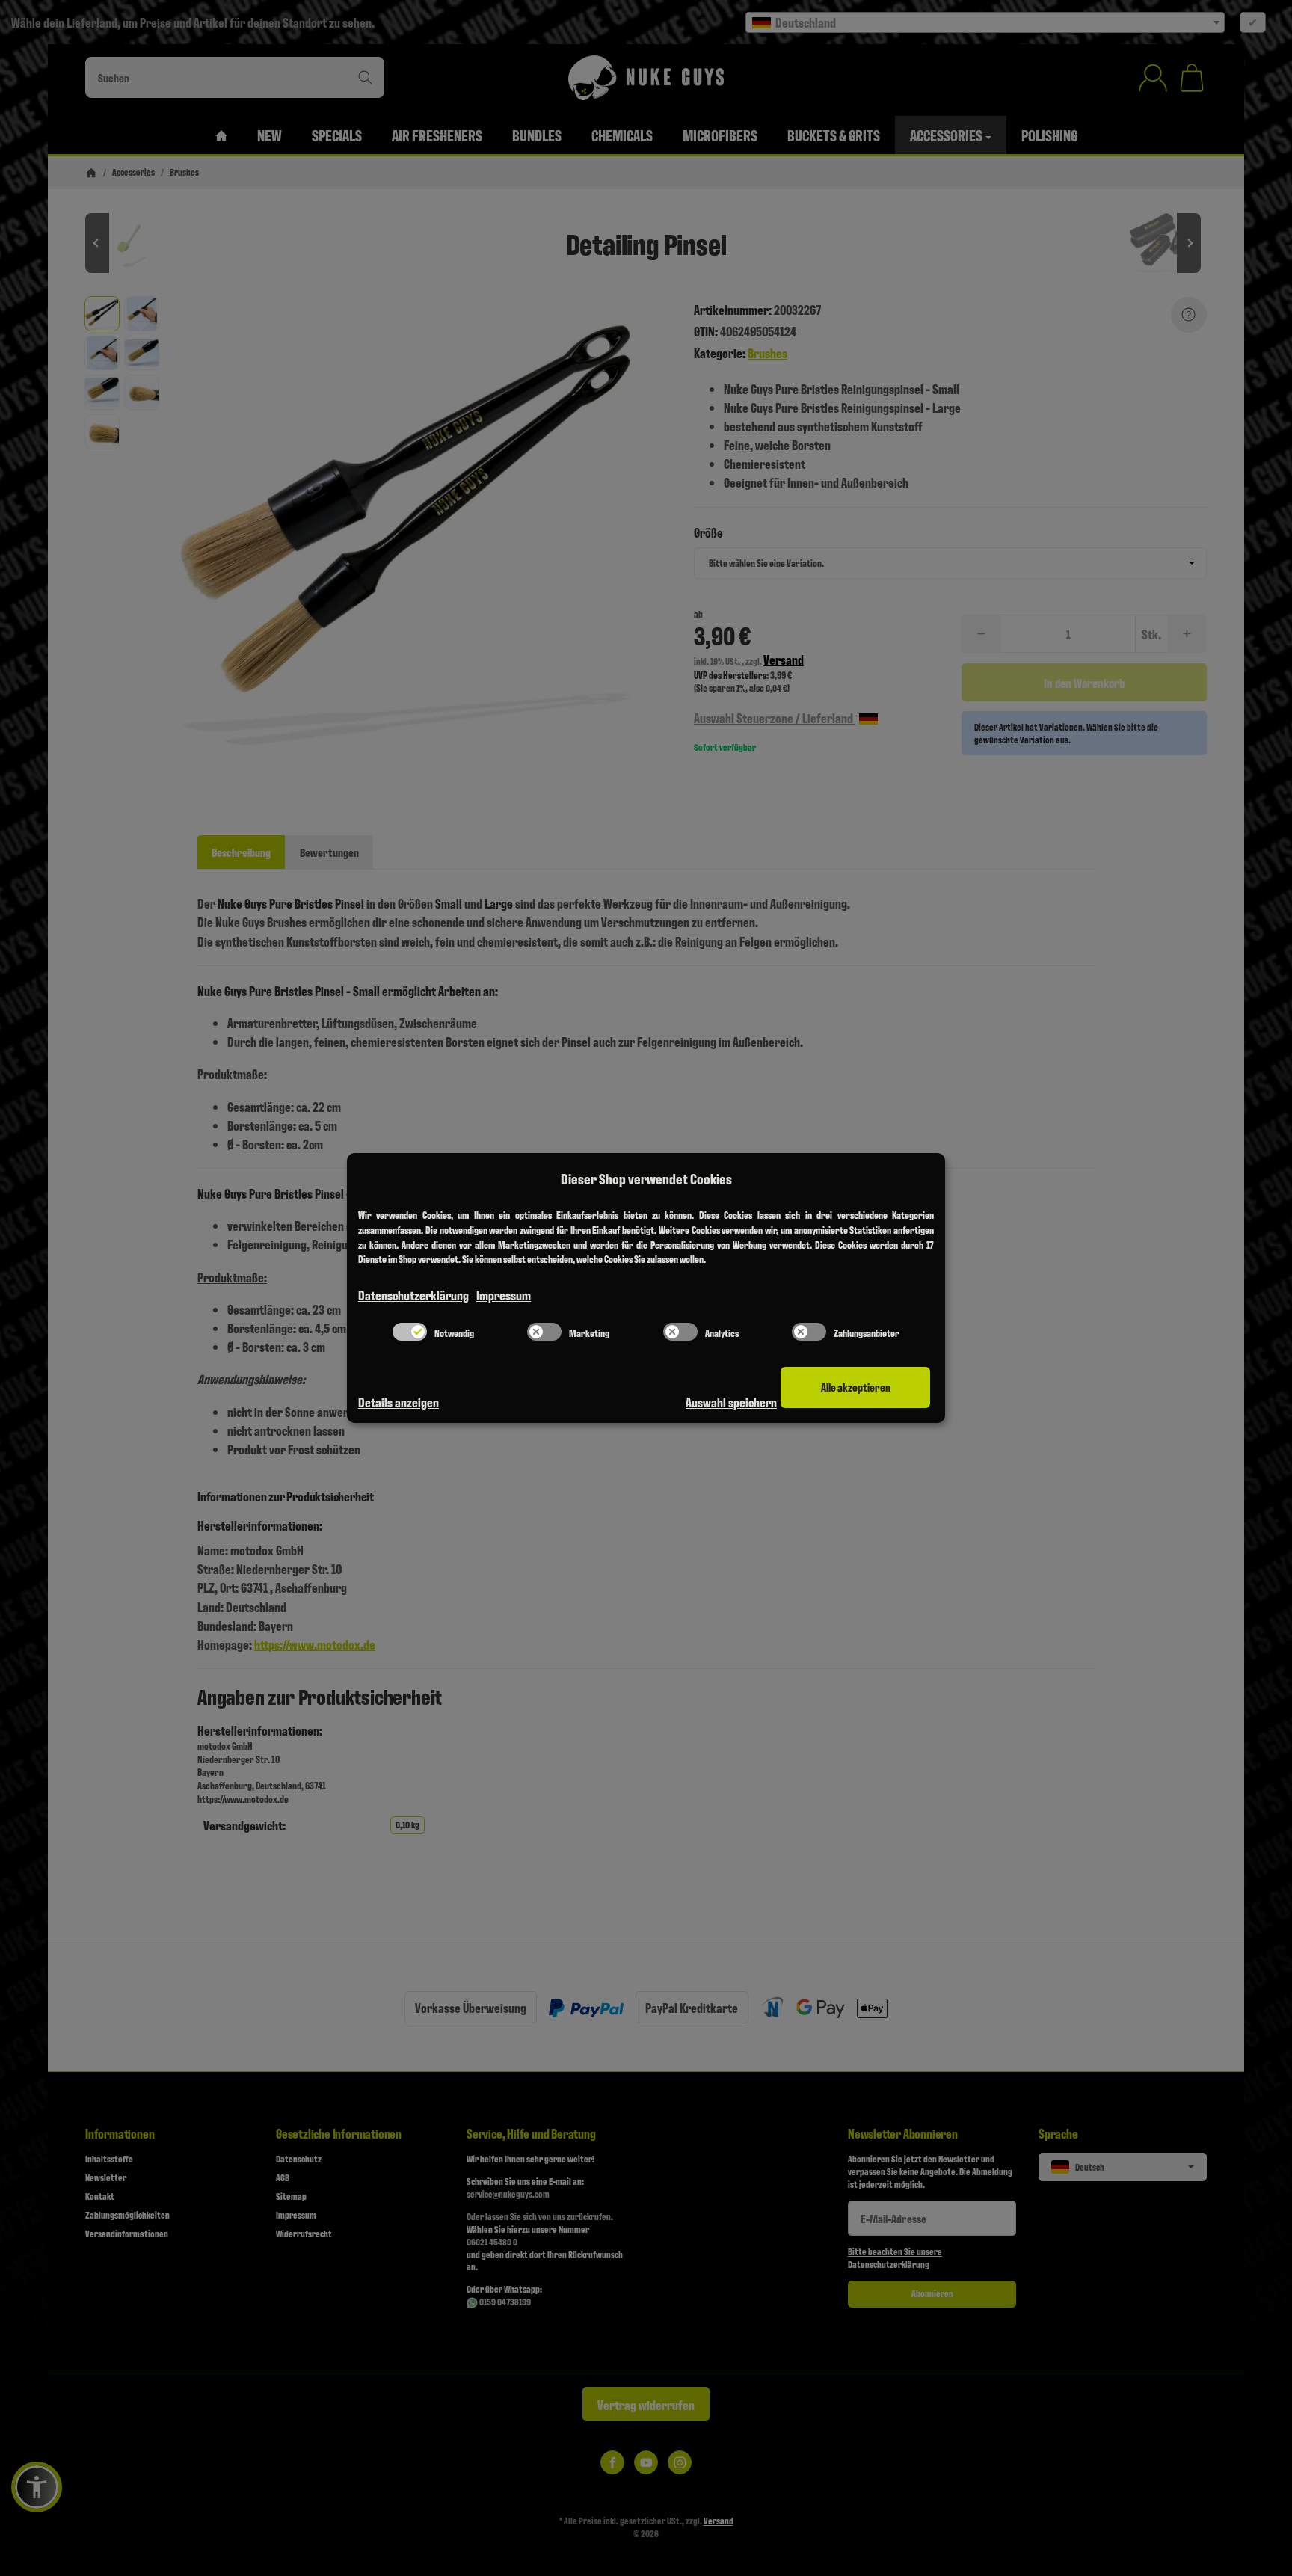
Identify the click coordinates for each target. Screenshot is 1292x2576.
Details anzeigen (399, 1402)
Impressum (504, 1295)
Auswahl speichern (731, 1402)
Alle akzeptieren (856, 1387)
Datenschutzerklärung (413, 1295)
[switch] (410, 1332)
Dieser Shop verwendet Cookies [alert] (646, 1178)
